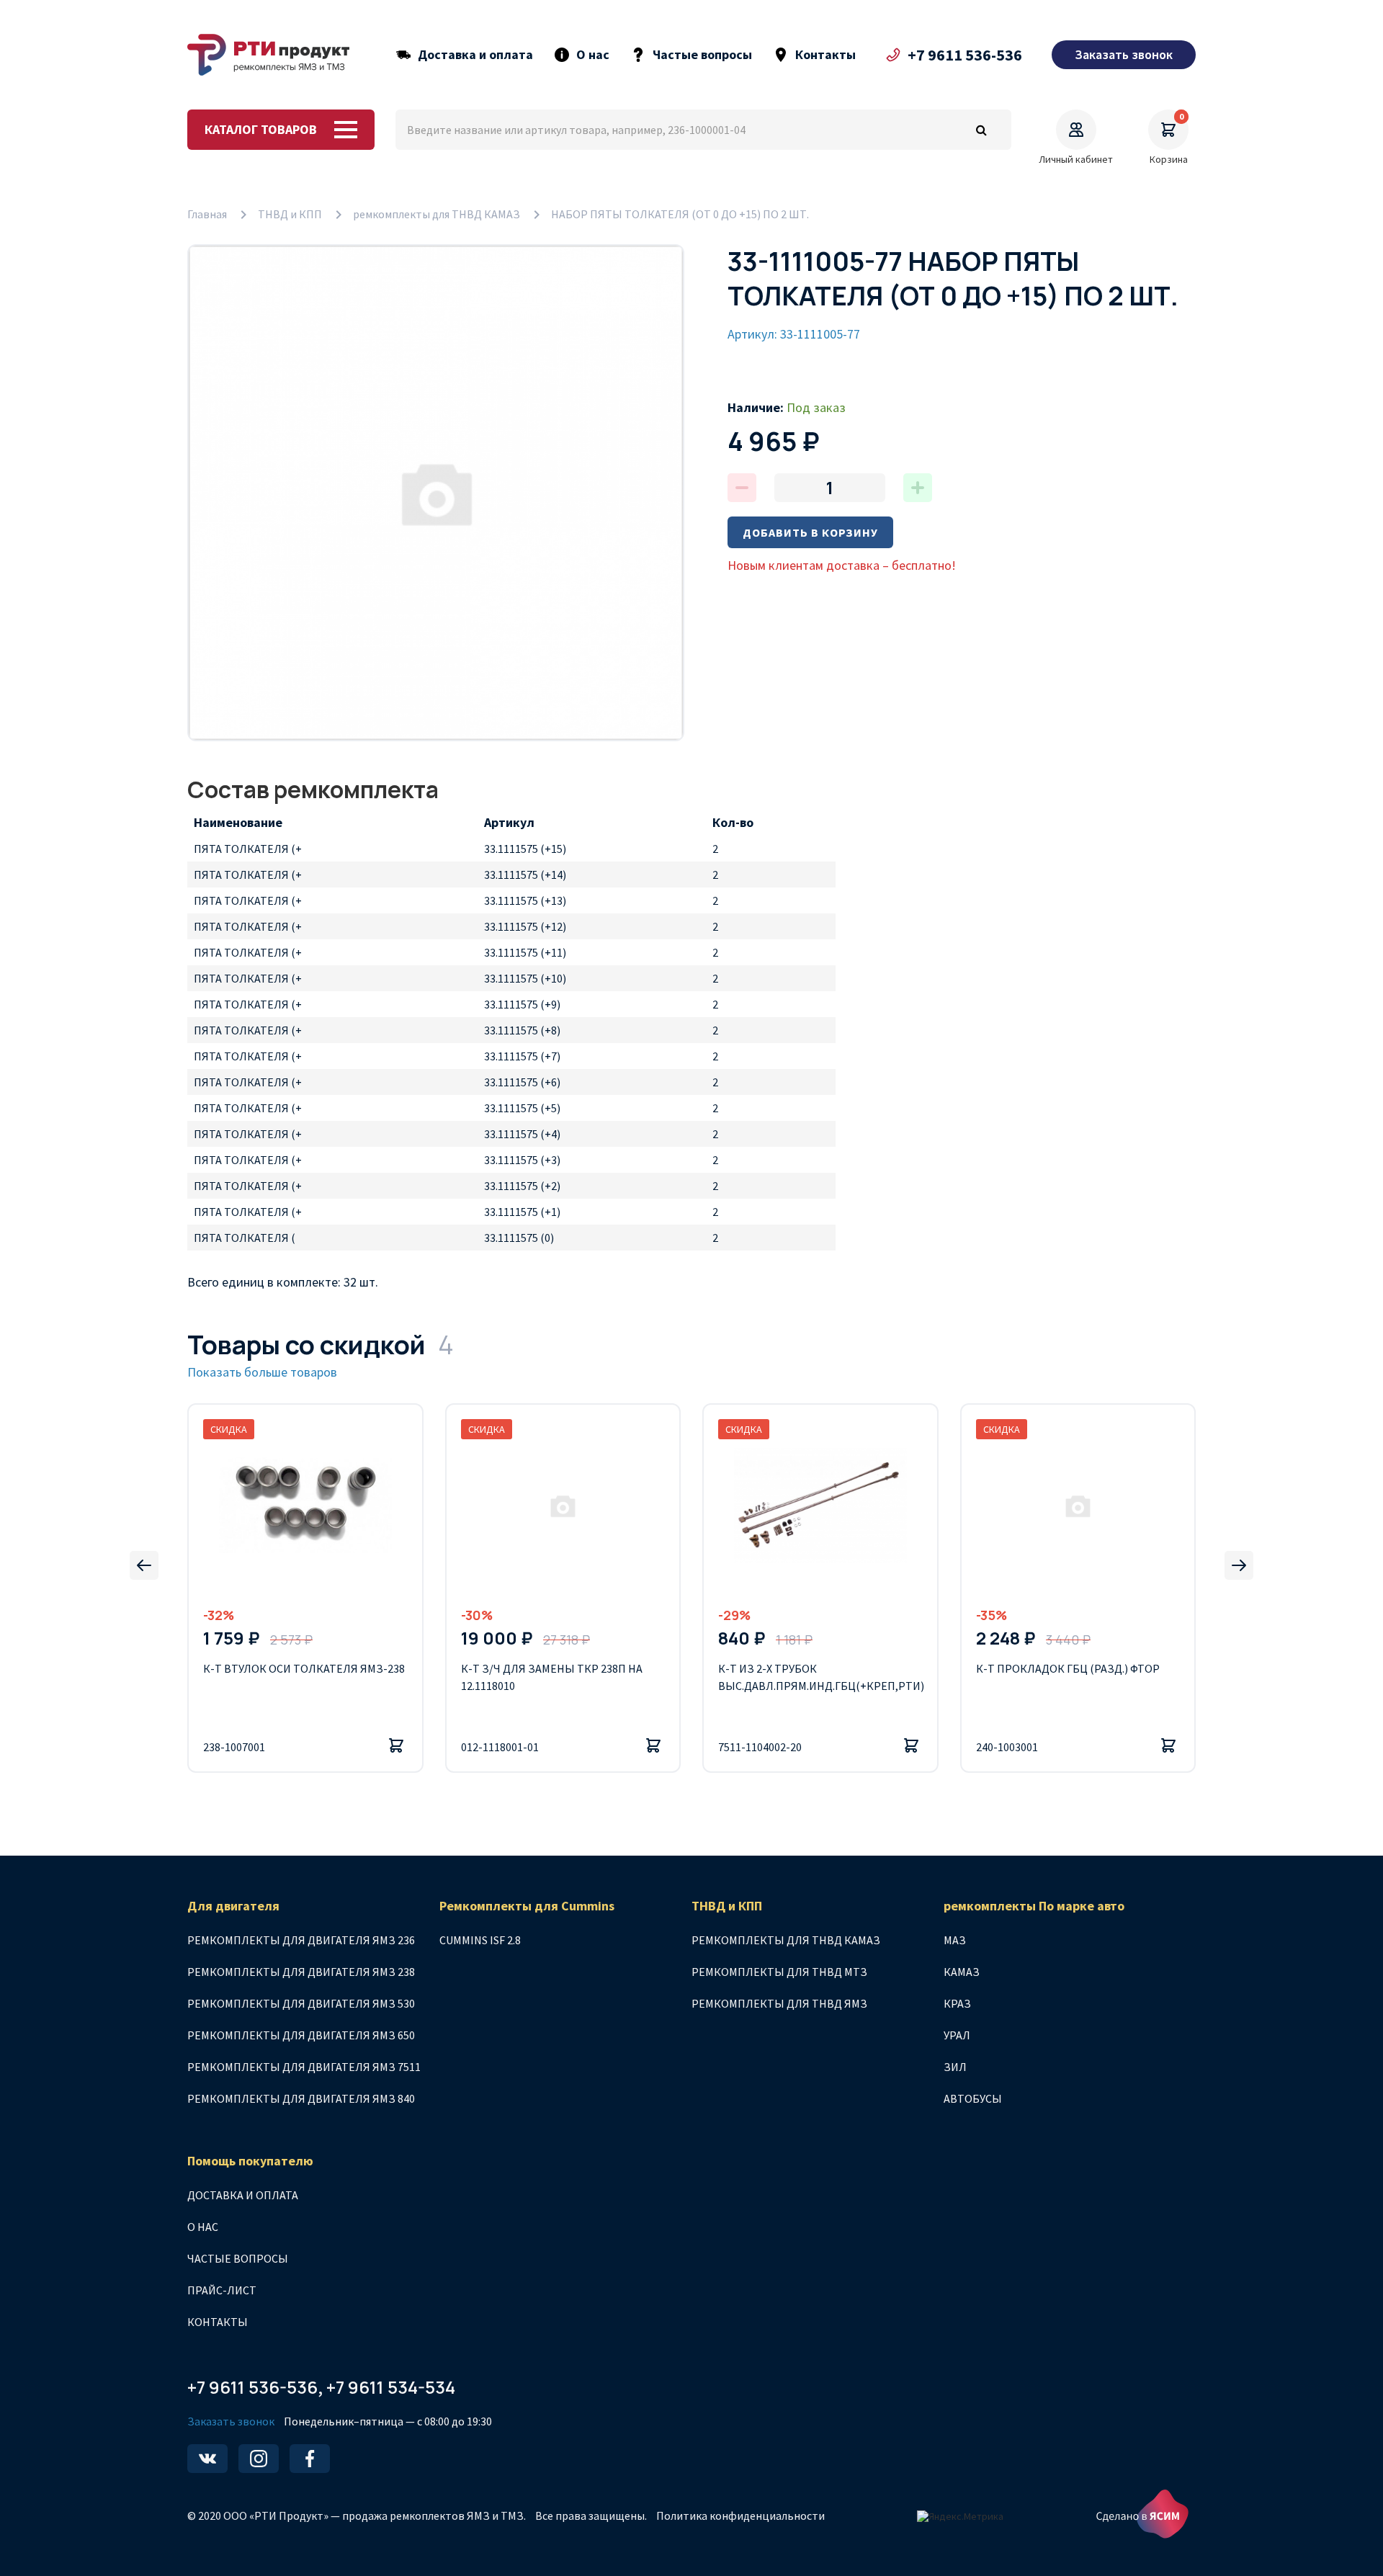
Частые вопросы (702, 55)
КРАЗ (957, 2003)
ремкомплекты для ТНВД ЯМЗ (779, 2003)
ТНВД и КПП (290, 214)
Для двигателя (233, 1906)
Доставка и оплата (475, 55)
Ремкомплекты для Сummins (527, 1906)
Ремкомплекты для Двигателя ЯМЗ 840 (301, 2098)
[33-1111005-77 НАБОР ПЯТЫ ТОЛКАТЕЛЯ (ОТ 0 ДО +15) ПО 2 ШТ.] (436, 493)
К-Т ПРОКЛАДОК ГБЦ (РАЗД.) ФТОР (1068, 1668)
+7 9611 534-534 (391, 2387)
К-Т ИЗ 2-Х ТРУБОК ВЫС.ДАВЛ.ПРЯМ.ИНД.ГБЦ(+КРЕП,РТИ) (820, 1677)
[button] (144, 1565)
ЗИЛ (955, 2067)
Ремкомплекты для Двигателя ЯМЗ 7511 (304, 2067)
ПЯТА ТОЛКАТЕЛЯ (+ (248, 849)
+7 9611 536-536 (965, 55)
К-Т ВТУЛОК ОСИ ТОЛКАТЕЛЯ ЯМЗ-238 (304, 1668)
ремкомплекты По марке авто (1034, 1906)
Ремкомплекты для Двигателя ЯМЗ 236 (301, 1940)
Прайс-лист (222, 2290)
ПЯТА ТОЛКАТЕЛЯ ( (245, 1238)
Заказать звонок (231, 2421)
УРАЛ (957, 2035)
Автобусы (973, 2098)
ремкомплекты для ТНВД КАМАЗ (437, 214)
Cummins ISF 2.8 (480, 1940)
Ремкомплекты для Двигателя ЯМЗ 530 (301, 2003)
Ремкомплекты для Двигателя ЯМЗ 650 (301, 2035)
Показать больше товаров (262, 1372)
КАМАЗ (962, 1972)
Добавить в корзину (810, 532)
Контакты (825, 55)
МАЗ (955, 1940)
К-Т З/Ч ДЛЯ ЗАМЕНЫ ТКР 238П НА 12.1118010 (552, 1677)
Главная (207, 214)
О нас (593, 55)
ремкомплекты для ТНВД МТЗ (779, 1972)
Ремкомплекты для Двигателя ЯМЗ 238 (301, 1972)
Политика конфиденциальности (740, 2515)
